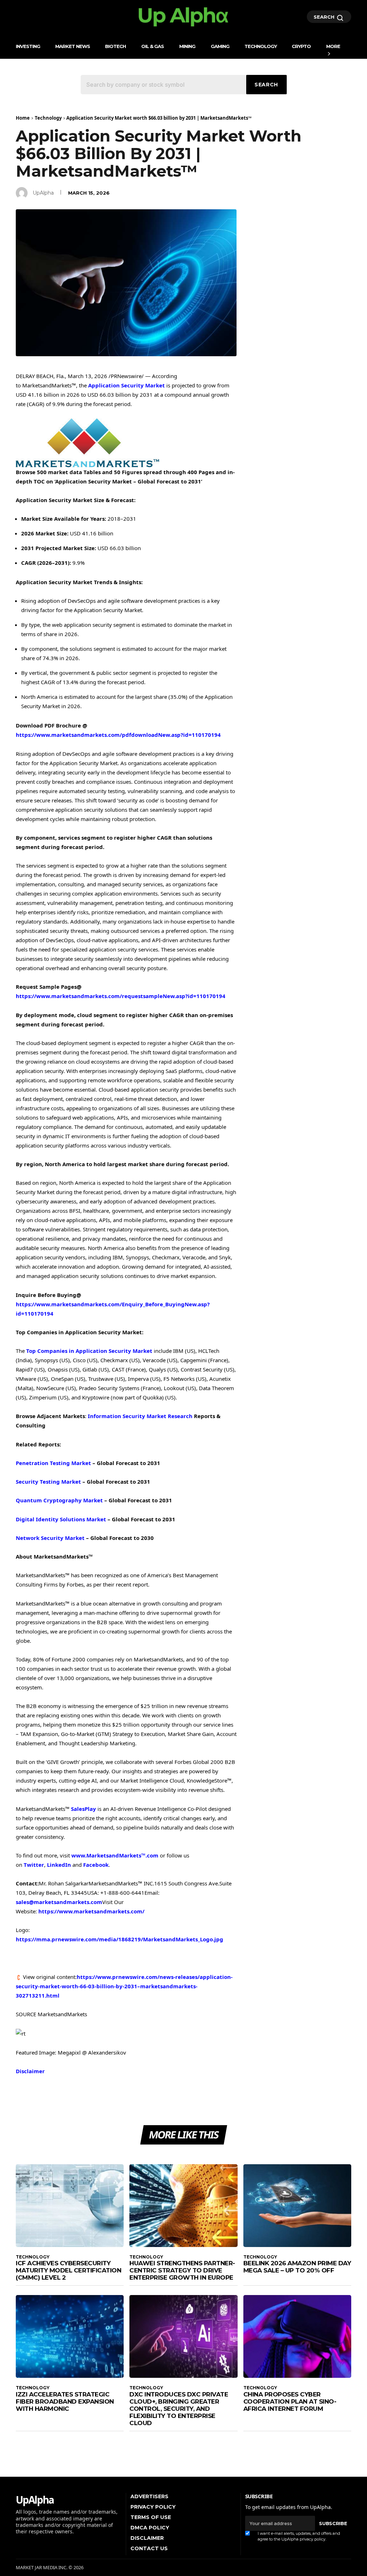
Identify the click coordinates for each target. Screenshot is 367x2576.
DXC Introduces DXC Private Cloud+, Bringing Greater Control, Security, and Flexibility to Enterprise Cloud (179, 2409)
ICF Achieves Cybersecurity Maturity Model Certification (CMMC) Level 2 (68, 2270)
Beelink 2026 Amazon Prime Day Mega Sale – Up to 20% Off (297, 2267)
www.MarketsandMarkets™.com (115, 1855)
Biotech (115, 46)
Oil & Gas (152, 46)
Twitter (34, 1865)
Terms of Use (151, 2517)
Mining (187, 46)
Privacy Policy (153, 2507)
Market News (73, 46)
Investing (28, 46)
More (333, 46)
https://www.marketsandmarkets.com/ (91, 1911)
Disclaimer (30, 2071)
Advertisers (149, 2496)
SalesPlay (84, 1809)
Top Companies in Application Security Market (89, 1351)
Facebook (96, 1865)
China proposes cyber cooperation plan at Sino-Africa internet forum (290, 2401)
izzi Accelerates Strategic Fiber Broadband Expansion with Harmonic (65, 2401)
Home (23, 118)
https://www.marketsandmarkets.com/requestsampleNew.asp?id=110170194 (121, 996)
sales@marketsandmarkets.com (59, 1902)
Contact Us (149, 2548)
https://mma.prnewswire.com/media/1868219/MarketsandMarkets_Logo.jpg (120, 1939)
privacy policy (313, 2539)
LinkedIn (59, 1865)
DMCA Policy (150, 2528)
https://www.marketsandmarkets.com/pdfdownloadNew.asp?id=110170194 (118, 735)
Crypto (301, 46)
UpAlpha (43, 193)
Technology (261, 46)
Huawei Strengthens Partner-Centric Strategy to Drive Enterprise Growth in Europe (182, 2270)
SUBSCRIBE (333, 2523)
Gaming (220, 46)
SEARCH (325, 17)
